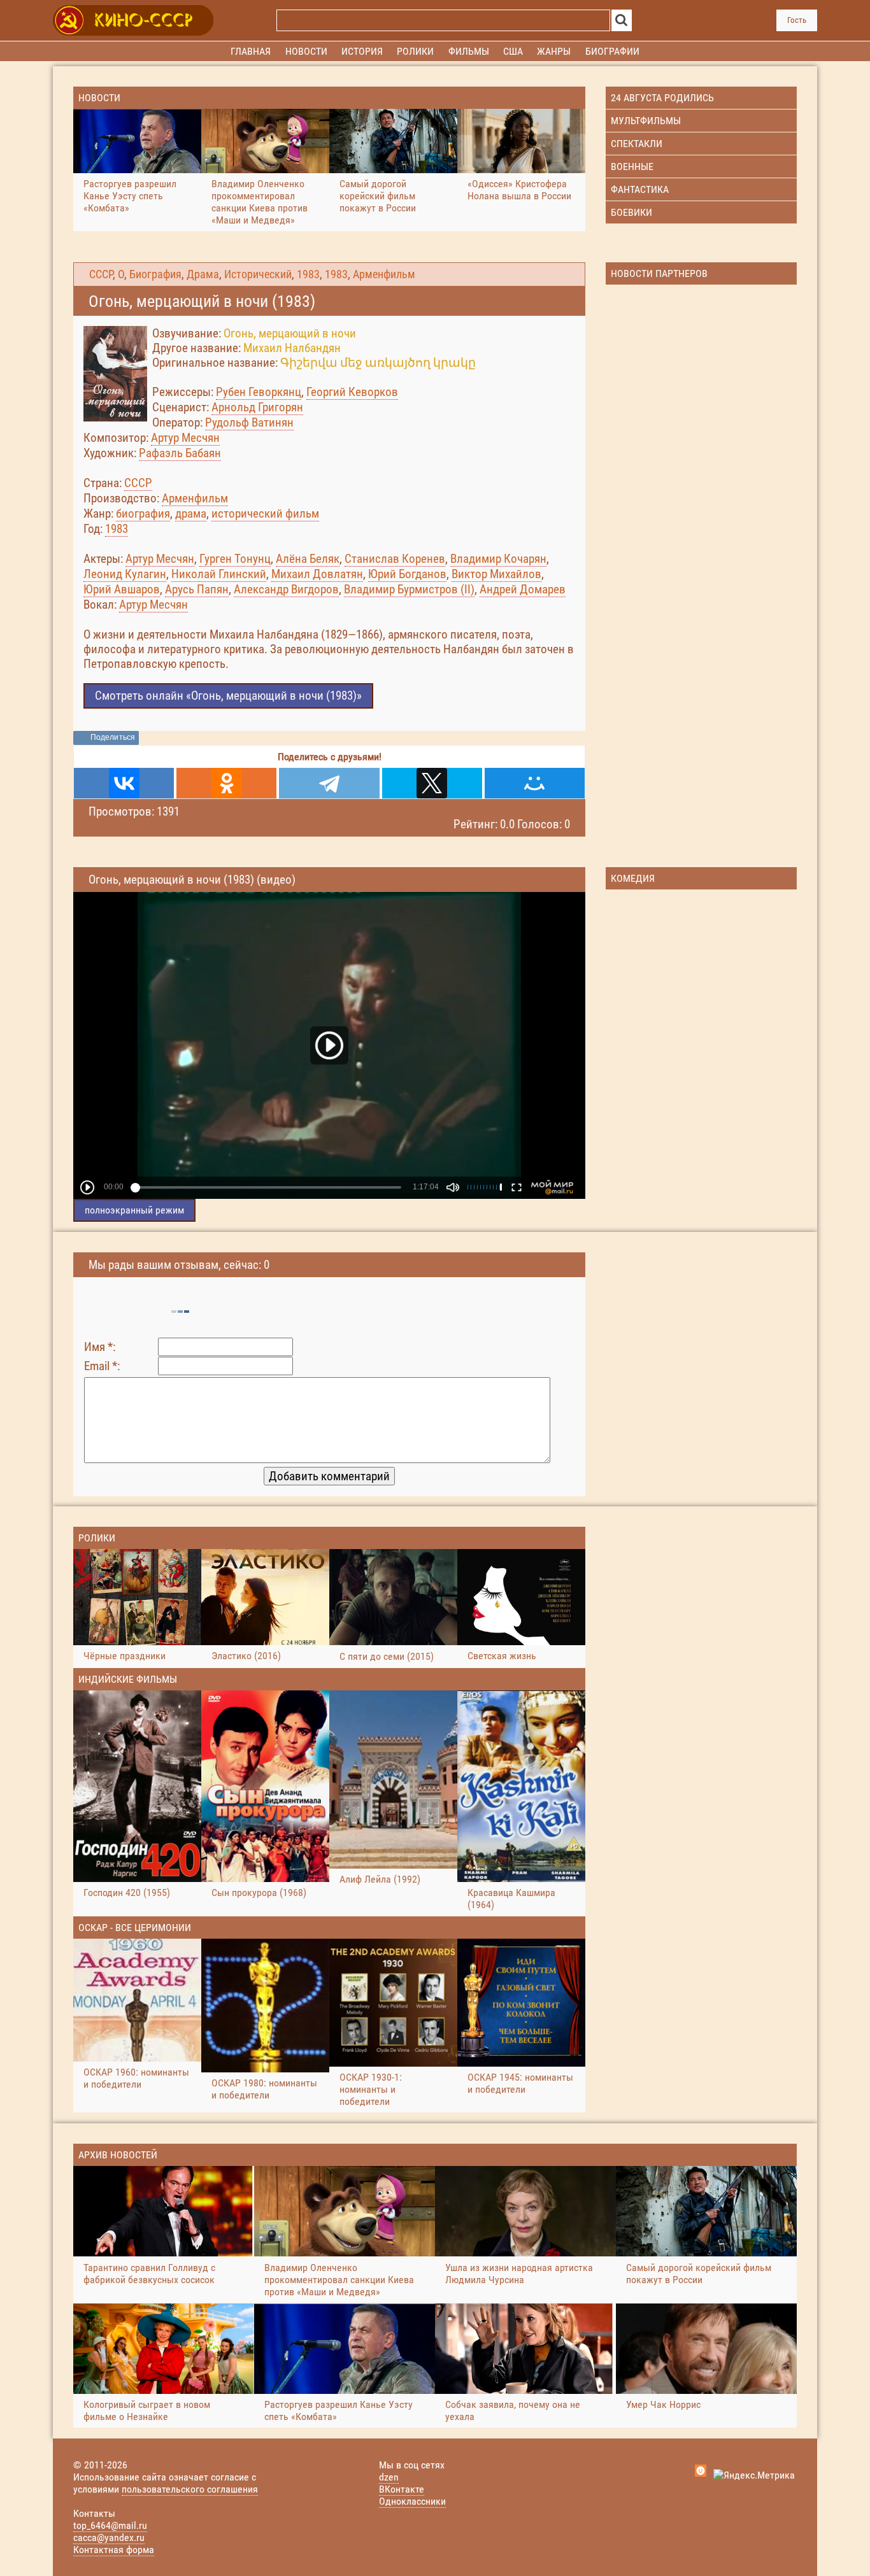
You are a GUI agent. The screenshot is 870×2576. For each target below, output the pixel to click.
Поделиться (113, 737)
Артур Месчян (185, 438)
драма (191, 513)
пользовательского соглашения (190, 2489)
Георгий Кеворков (352, 392)
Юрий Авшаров (122, 589)
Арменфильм (384, 274)
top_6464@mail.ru (110, 2525)
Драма (203, 274)
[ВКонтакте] (124, 783)
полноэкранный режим (134, 1210)
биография (143, 513)
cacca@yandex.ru (109, 2537)
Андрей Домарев (523, 589)
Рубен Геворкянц (259, 392)
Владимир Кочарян (498, 559)
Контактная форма (114, 2550)
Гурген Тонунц (235, 559)
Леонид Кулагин (125, 574)
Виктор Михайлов (496, 574)
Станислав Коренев (395, 559)
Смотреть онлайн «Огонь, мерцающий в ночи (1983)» (228, 696)
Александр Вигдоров (286, 589)
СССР (101, 274)
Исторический (258, 274)
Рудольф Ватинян (249, 422)
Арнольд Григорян (257, 407)
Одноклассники (412, 2501)
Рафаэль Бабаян (180, 453)
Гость (797, 20)
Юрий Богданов (407, 574)
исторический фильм (265, 513)
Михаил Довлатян (317, 574)
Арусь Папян (197, 589)
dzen (389, 2477)
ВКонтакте (402, 2489)
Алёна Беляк (308, 559)
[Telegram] (329, 783)
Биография (155, 274)
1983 (308, 274)
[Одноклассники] (226, 783)
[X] (432, 783)
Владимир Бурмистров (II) (409, 589)
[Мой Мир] (535, 783)
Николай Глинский (219, 574)
